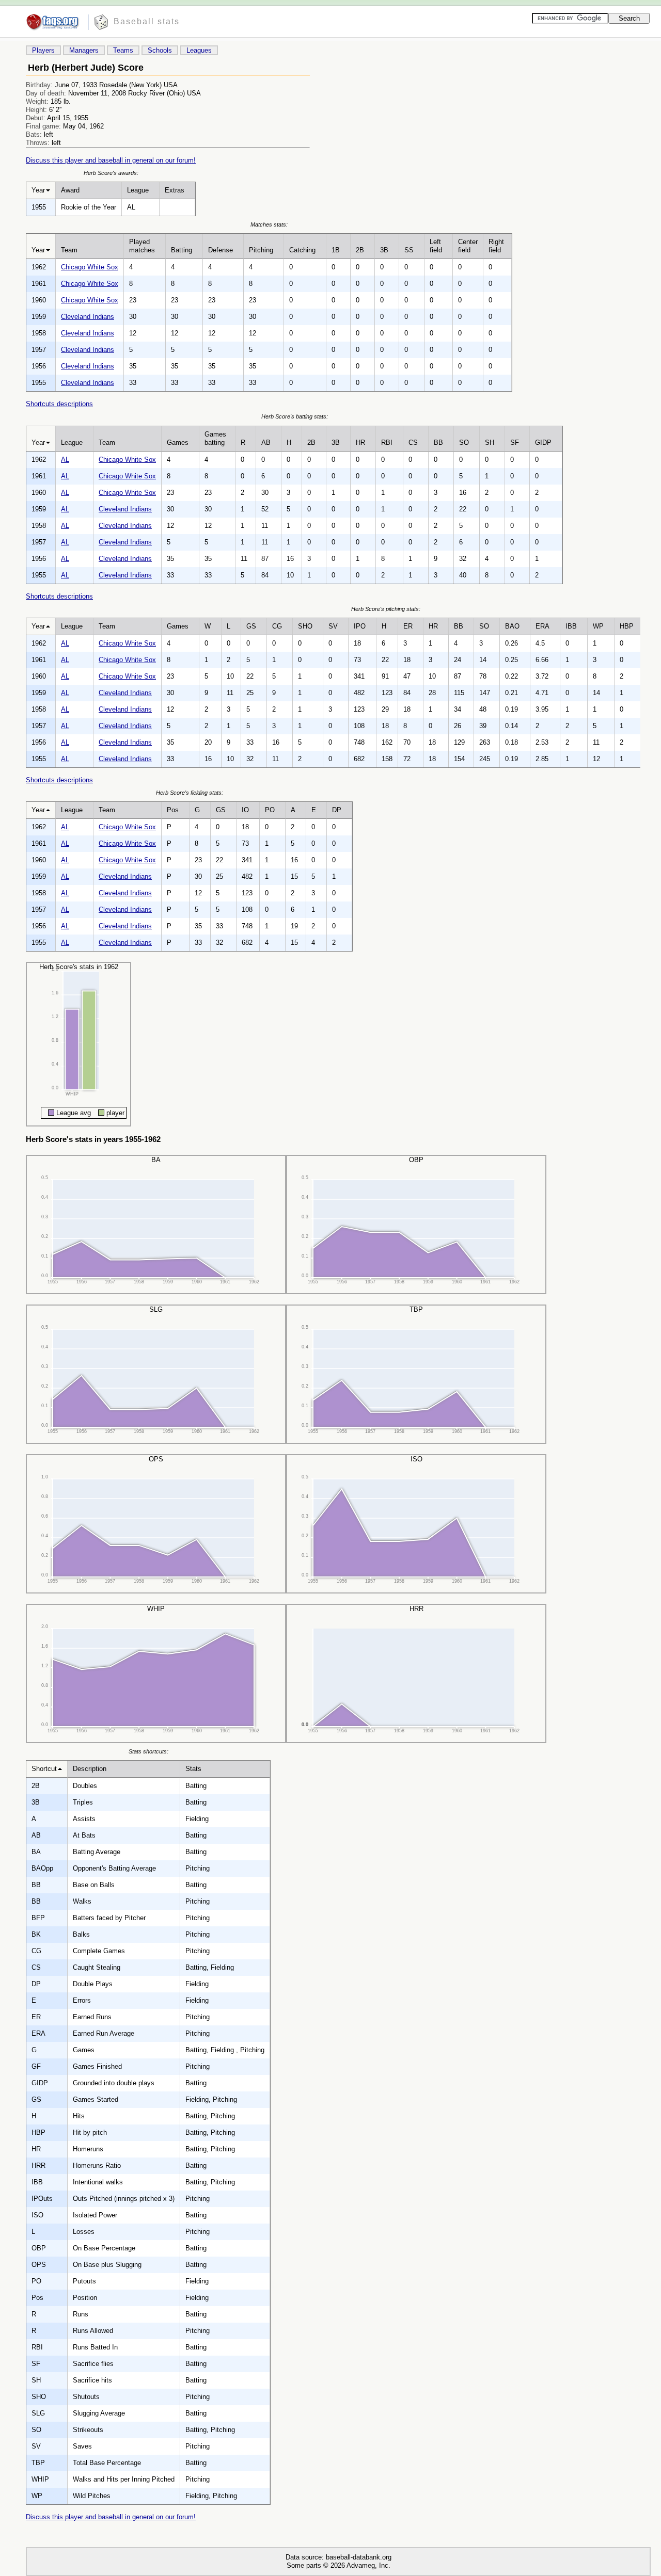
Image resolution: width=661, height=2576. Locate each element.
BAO (512, 626)
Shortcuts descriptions (59, 404)
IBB (571, 626)
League (138, 190)
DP (337, 810)
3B (384, 250)
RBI (387, 442)
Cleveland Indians (88, 317)
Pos (173, 810)
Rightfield (496, 246)
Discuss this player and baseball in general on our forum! (111, 160)
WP (598, 626)
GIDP (543, 442)
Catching (302, 250)
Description (90, 1769)
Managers (84, 50)
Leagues (199, 50)
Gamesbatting (215, 438)
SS (409, 250)
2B (360, 250)
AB (266, 442)
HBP (627, 626)
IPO (360, 626)
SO (464, 442)
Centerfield (468, 246)
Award (70, 190)
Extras (175, 190)
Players (43, 50)
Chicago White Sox (90, 267)
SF (515, 442)
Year (38, 190)
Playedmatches (142, 246)
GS (251, 626)
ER (408, 626)
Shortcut (44, 1769)
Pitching (261, 250)
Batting (182, 250)
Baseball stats (147, 21)
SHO (305, 626)
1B (336, 250)
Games (178, 442)
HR (360, 442)
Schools (160, 50)
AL (65, 460)
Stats (193, 1769)
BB (438, 442)
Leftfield (436, 246)
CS (413, 442)
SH (490, 442)
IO (245, 810)
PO (270, 810)
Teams (123, 50)
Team (69, 250)
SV (333, 626)
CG (277, 626)
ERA (542, 626)
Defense (221, 250)
